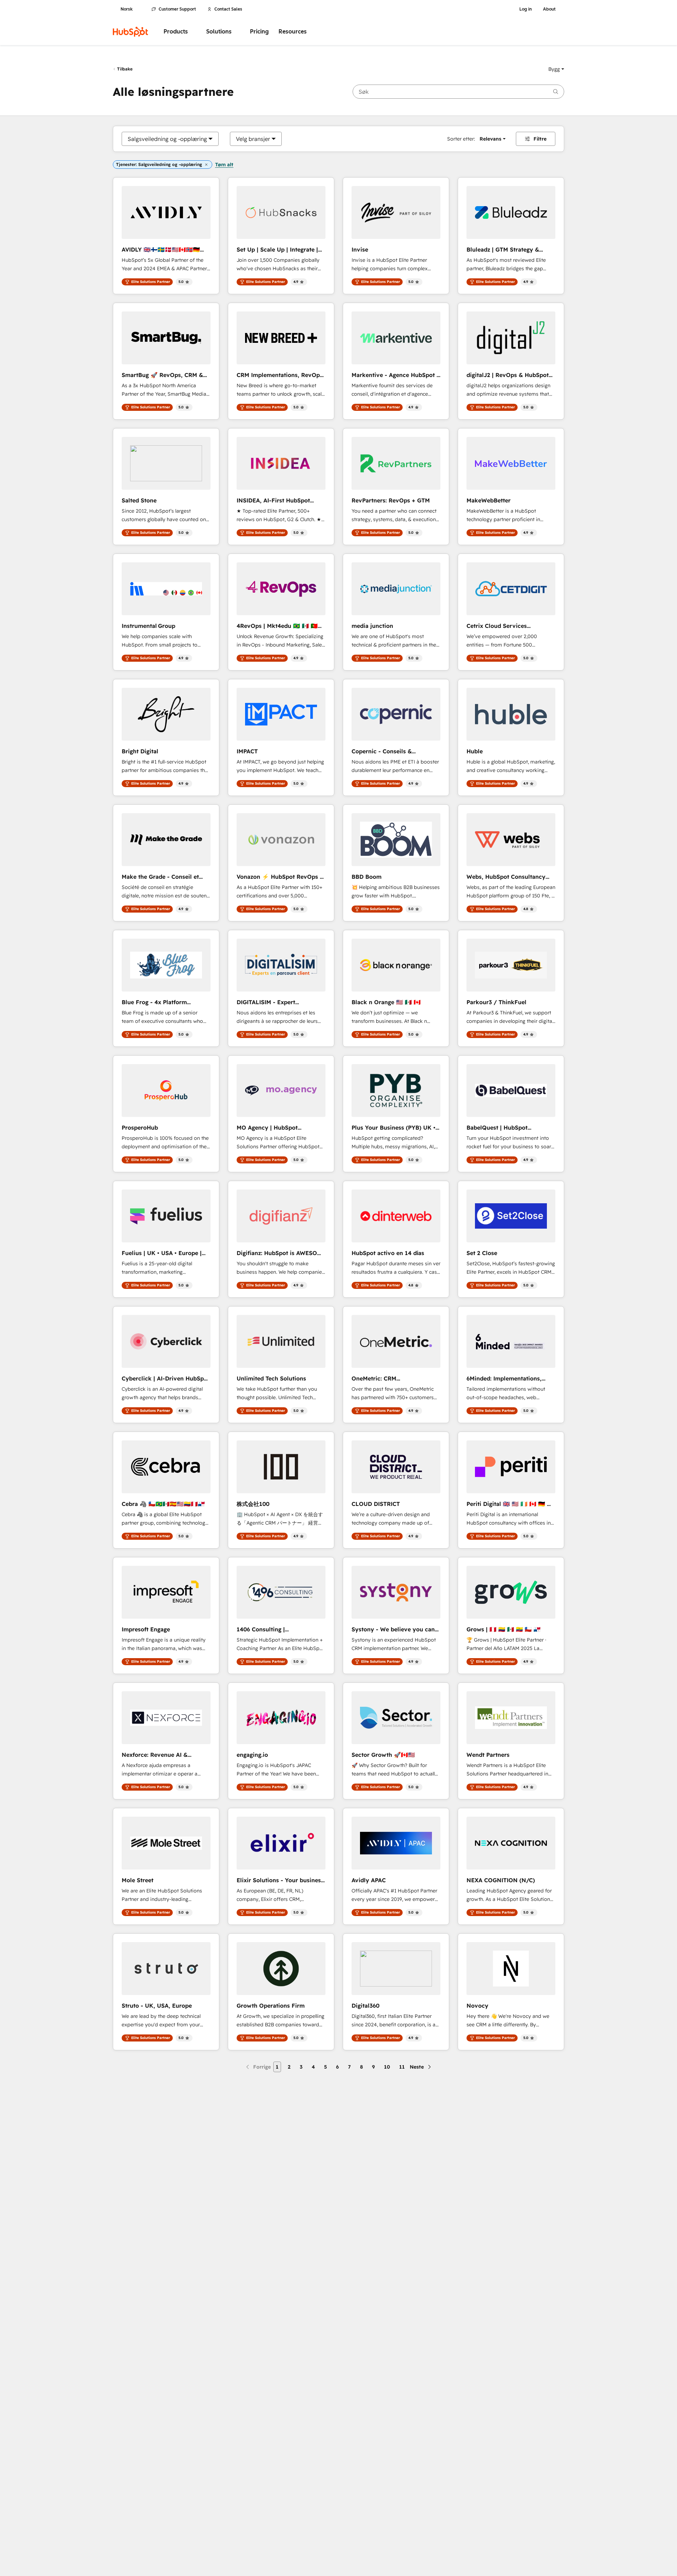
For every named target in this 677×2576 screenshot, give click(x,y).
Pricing (259, 32)
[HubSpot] (130, 32)
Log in (526, 9)
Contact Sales (228, 9)
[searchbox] (458, 92)
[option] (167, 139)
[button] (556, 69)
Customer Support (177, 9)
